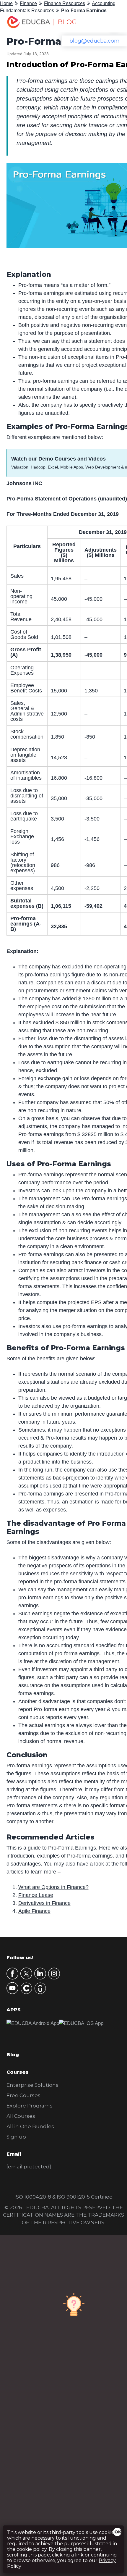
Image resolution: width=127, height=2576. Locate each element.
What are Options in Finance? (53, 1887)
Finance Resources (65, 3)
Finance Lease (36, 1895)
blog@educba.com (95, 41)
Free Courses (23, 2095)
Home (6, 3)
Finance (28, 3)
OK (118, 2532)
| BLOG (64, 22)
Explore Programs (30, 2106)
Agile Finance (34, 1911)
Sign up (16, 2137)
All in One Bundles (30, 2126)
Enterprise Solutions (32, 2085)
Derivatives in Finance (44, 1903)
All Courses (21, 2116)
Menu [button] (110, 22)
